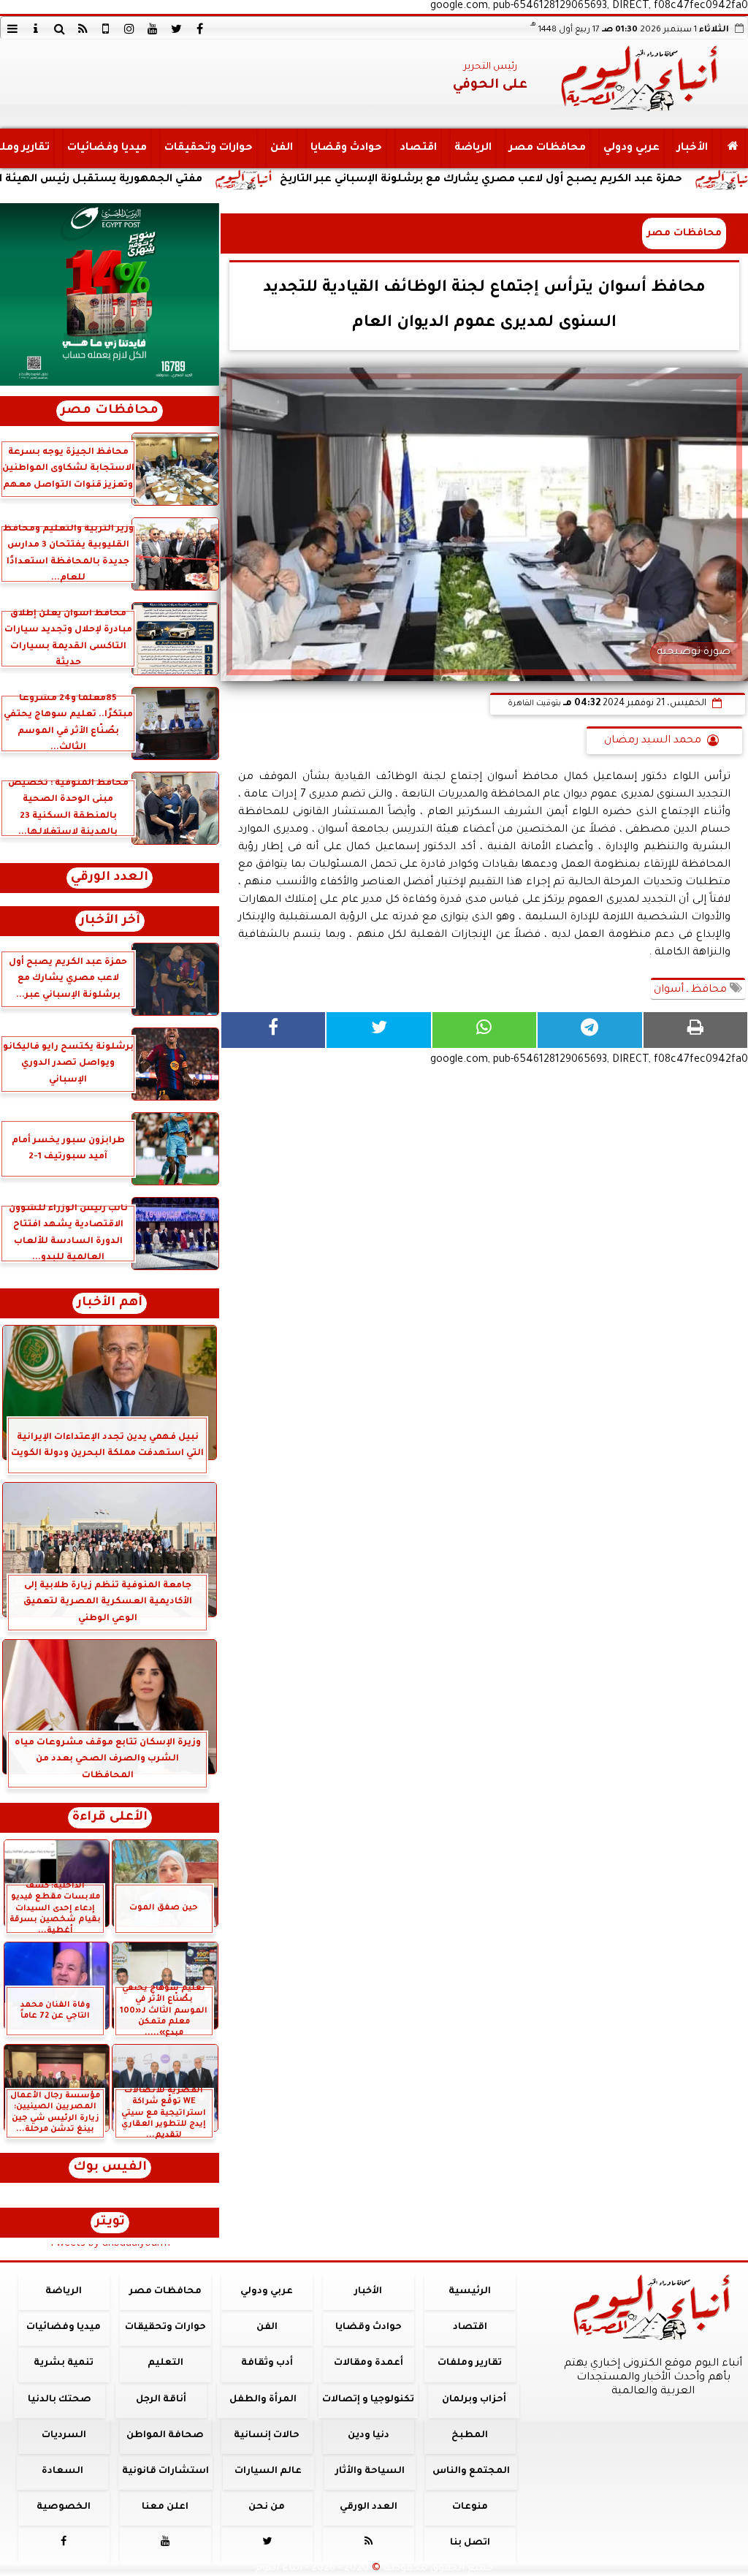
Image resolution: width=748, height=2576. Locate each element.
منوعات (470, 2507)
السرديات (64, 2436)
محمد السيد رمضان (653, 741)
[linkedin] (129, 29)
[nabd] (106, 29)
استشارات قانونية (165, 2471)
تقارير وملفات (470, 2363)
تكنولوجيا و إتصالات (368, 2400)
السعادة (62, 2471)
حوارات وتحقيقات (209, 148)
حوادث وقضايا (346, 148)
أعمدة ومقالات (369, 2363)
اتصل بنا (470, 2543)
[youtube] (153, 29)
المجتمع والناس (471, 2471)
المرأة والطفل (263, 2400)
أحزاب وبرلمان (474, 2400)
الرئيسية (470, 2292)
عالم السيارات (268, 2471)
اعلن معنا (165, 2507)
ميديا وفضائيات (107, 148)
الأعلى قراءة (110, 1818)
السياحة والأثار (370, 2471)
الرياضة (473, 148)
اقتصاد (418, 148)
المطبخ (470, 2436)
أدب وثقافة (267, 2363)
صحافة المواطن (165, 2436)
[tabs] (12, 29)
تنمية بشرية (64, 2363)
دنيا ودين (369, 2436)
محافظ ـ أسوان (692, 990)
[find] (59, 29)
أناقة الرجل (161, 2400)
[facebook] (199, 29)
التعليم (165, 2363)
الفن (282, 148)
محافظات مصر (547, 148)
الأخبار (692, 148)
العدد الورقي (110, 878)
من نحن (267, 2507)
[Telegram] (589, 1030)
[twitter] (176, 29)
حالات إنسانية (267, 2436)
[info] (36, 29)
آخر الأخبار (110, 921)
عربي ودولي (631, 148)
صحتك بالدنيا (60, 2400)
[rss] (83, 29)
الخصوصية (64, 2507)
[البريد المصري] (110, 295)
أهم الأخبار (110, 1303)
